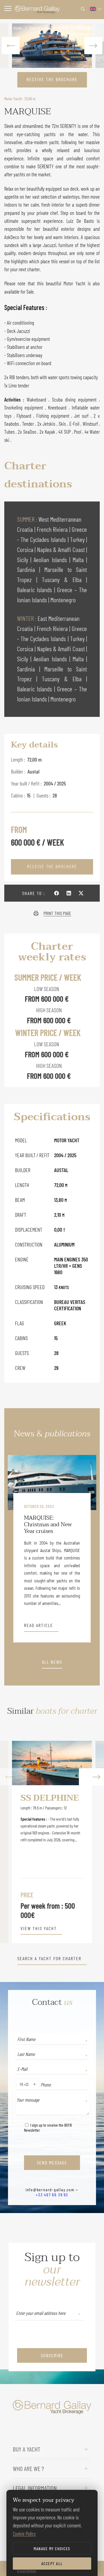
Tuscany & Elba (64, 580)
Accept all (52, 2563)
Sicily (24, 560)
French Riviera (53, 529)
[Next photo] (93, 46)
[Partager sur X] (81, 893)
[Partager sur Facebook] (57, 893)
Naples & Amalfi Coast (62, 549)
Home (18, 28)
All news (52, 1662)
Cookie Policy (24, 2534)
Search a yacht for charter (49, 28)
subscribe (52, 2355)
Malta (79, 560)
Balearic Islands (36, 590)
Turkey (78, 539)
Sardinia (28, 569)
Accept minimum (27, 2571)
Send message (52, 2163)
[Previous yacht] (13, 1842)
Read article (39, 1625)
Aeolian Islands (51, 560)
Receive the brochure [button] (52, 79)
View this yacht (39, 1929)
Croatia (26, 529)
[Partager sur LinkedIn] (69, 893)
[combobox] (19, 2084)
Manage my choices (52, 2548)
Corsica (26, 549)
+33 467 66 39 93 (52, 2195)
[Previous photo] (11, 46)
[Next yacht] (91, 1842)
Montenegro (63, 600)
